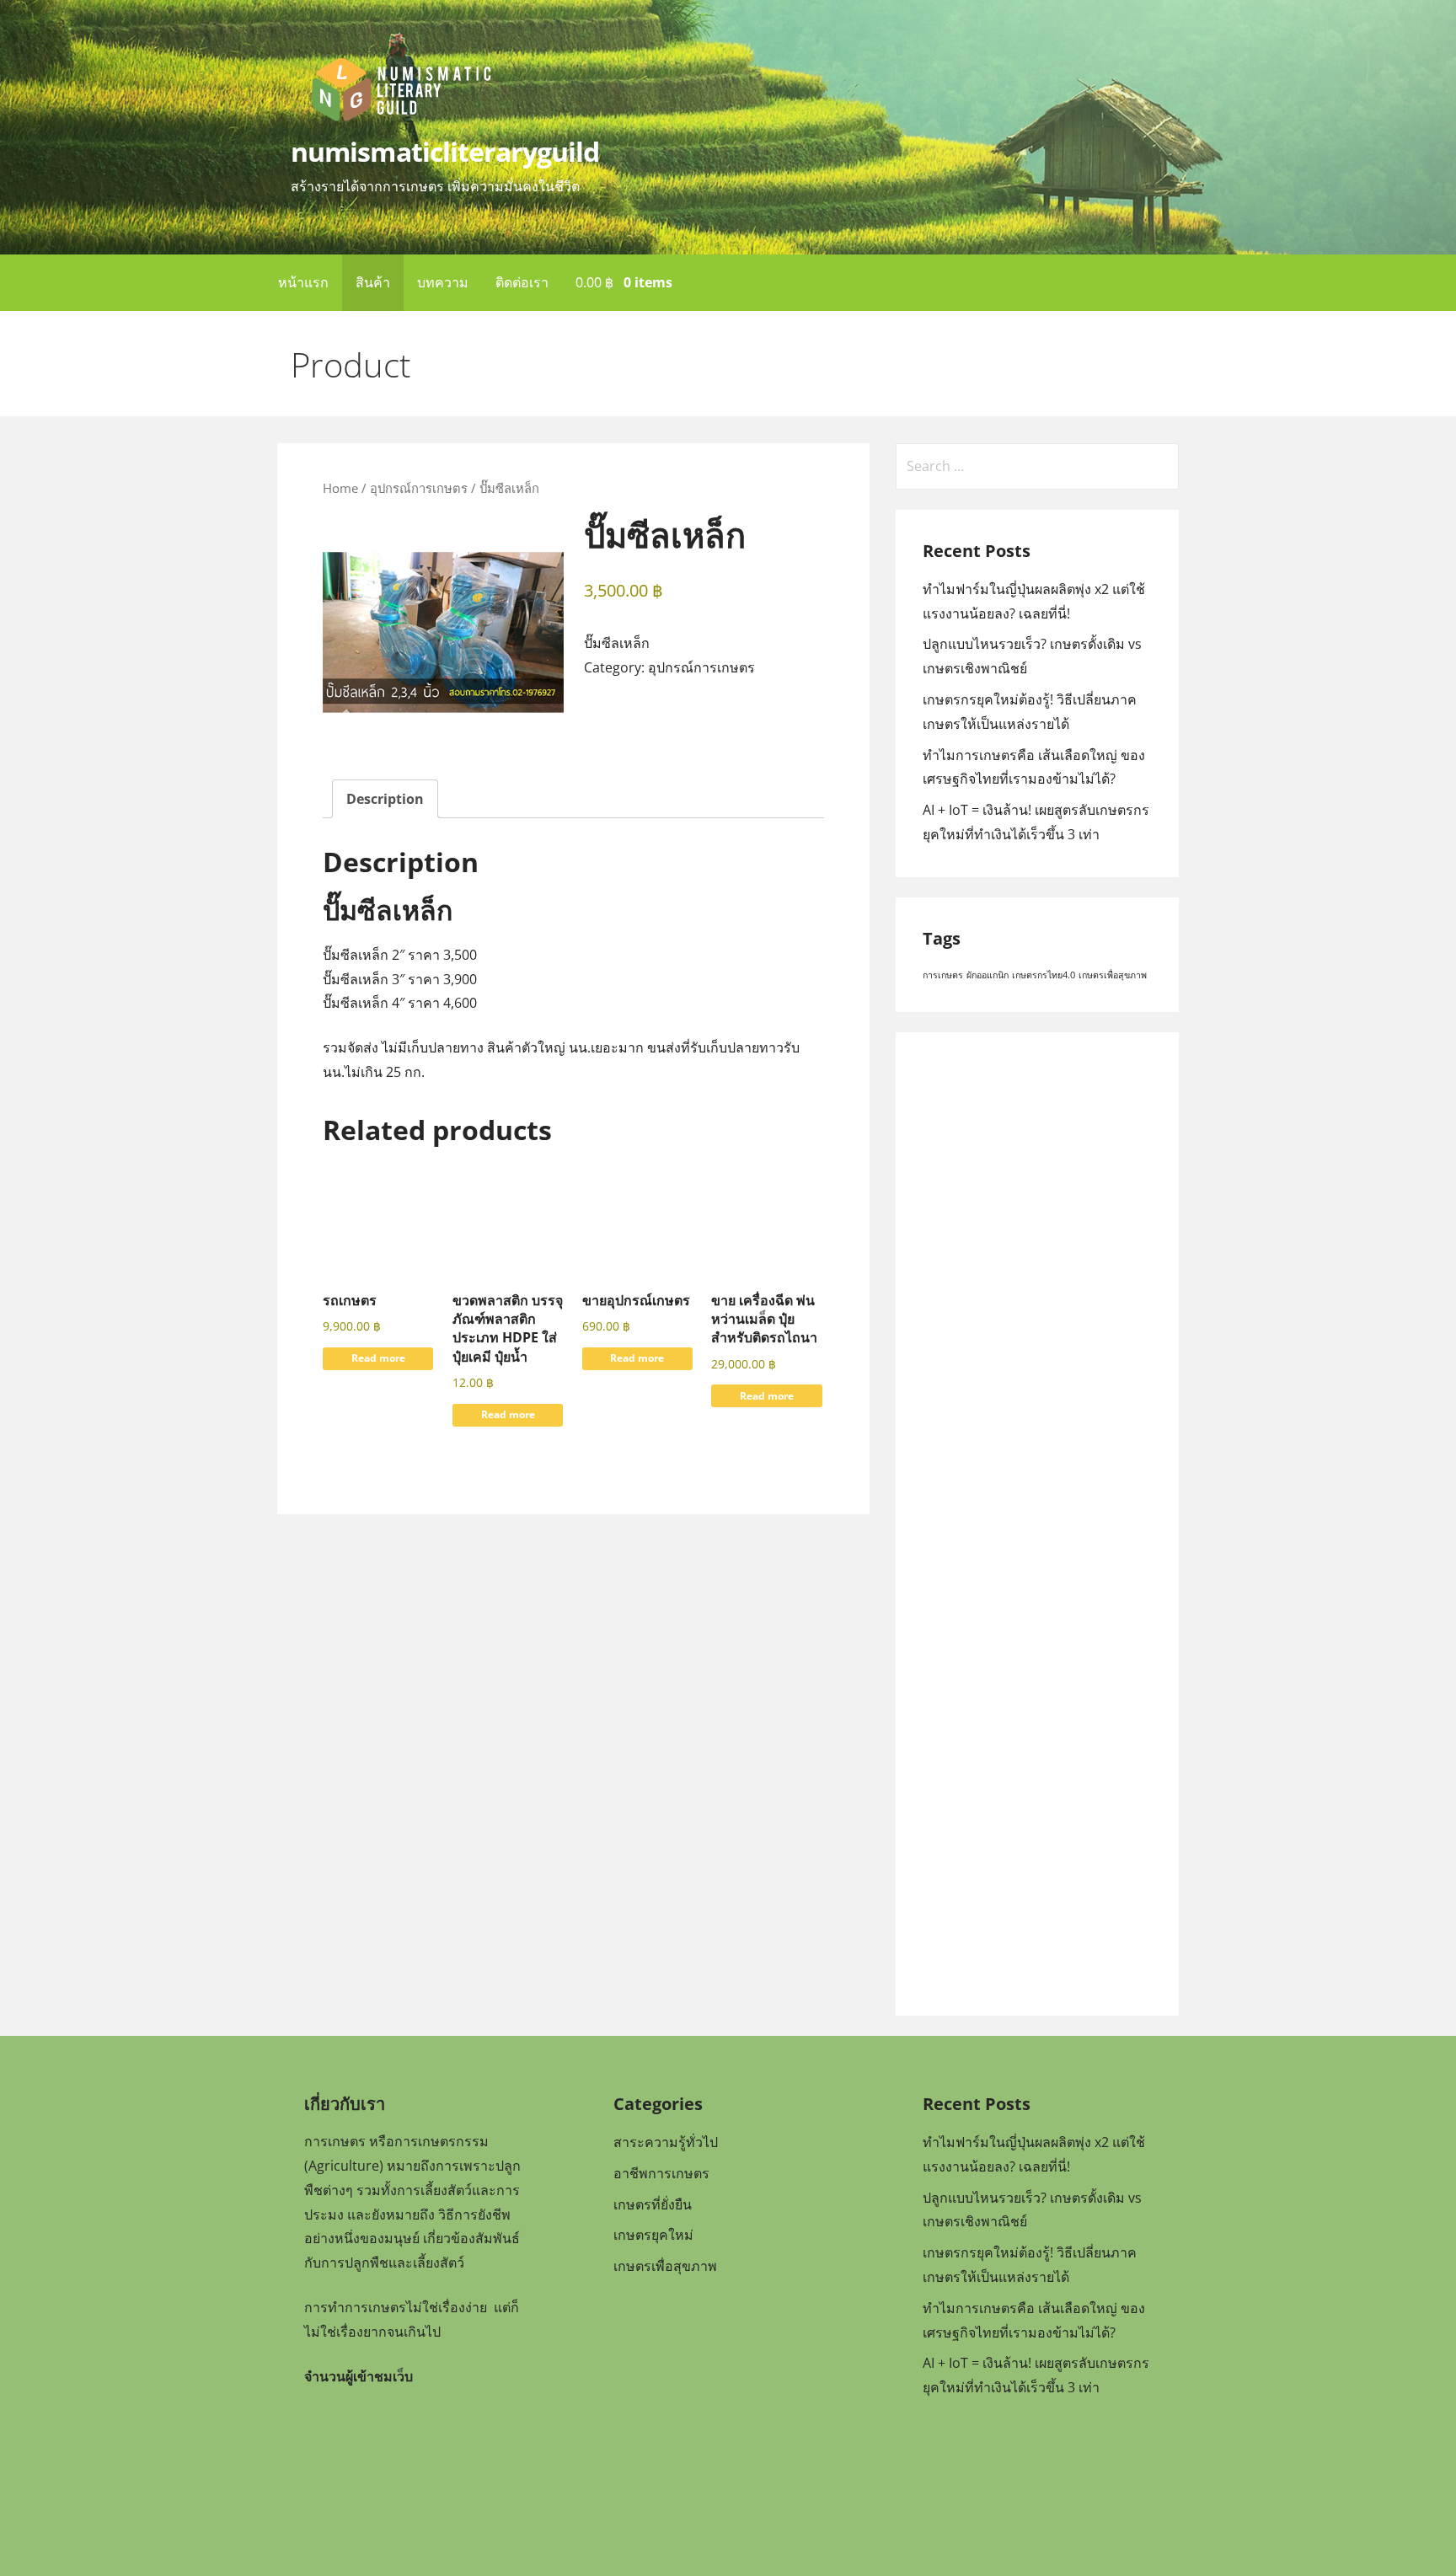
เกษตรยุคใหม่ (653, 2235)
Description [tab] (385, 799)
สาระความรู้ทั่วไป (666, 2142)
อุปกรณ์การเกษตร (419, 488)
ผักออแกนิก (988, 975)
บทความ (443, 282)
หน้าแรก (303, 282)
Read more (378, 1358)
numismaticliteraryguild (445, 151)
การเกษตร (943, 975)
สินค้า (373, 282)
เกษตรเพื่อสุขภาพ (1113, 975)
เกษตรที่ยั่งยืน (653, 2204)
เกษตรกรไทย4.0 (1044, 975)
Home (340, 488)
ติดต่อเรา (522, 282)
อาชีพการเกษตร (661, 2173)
